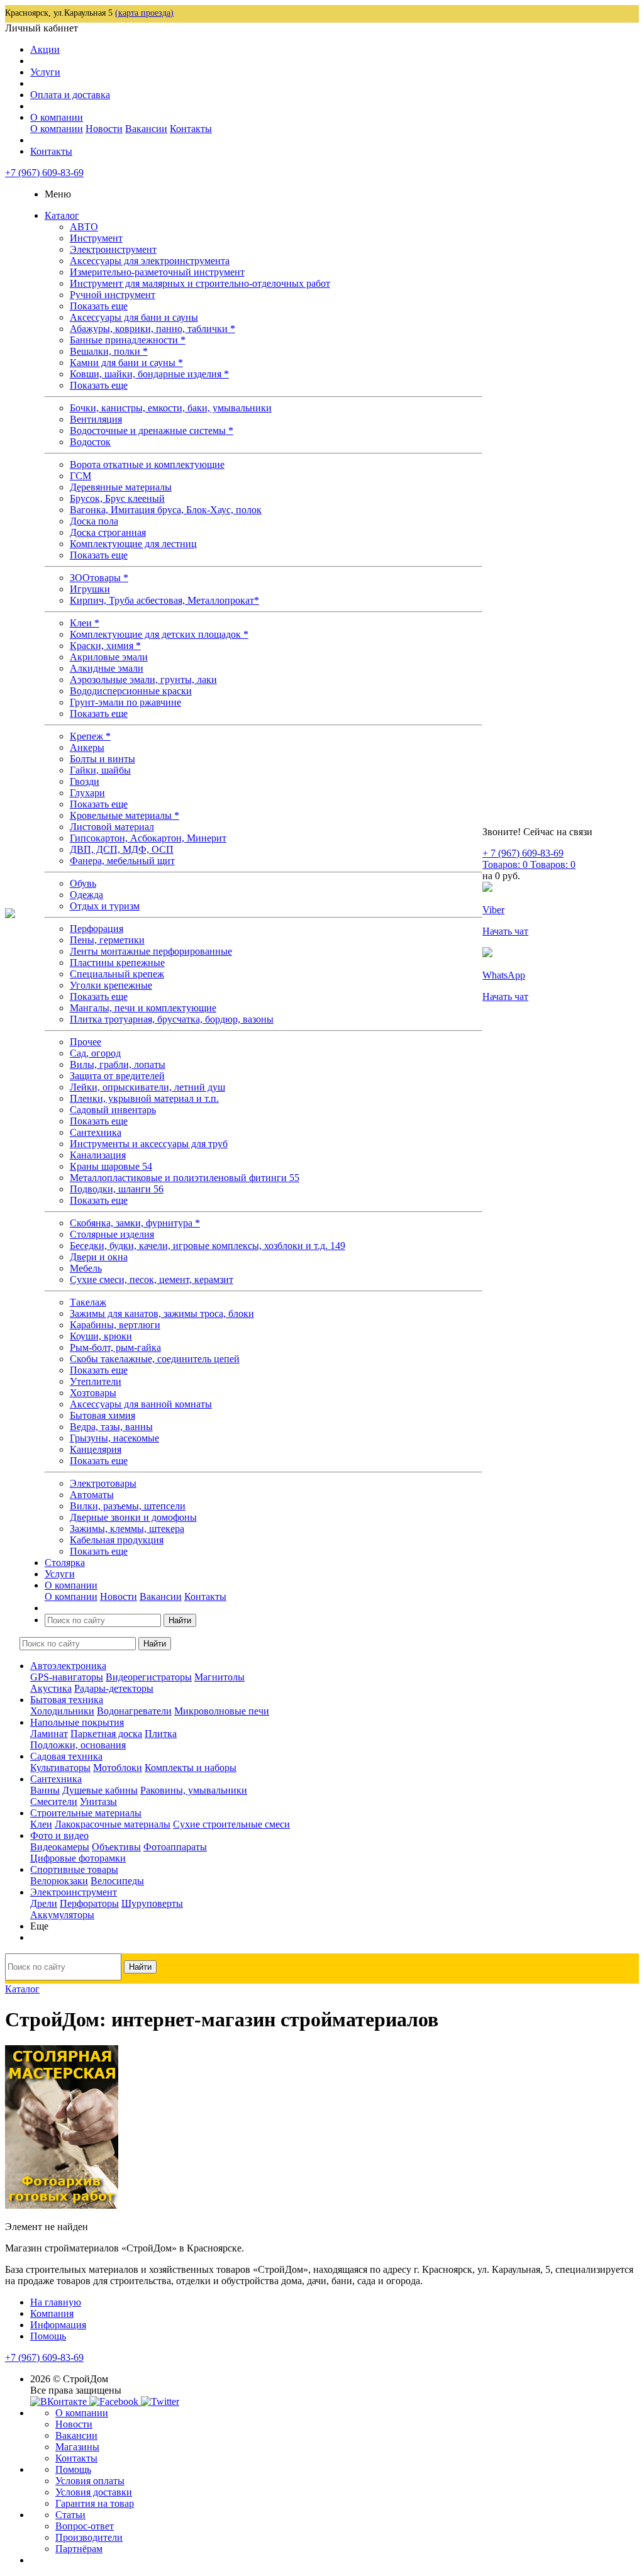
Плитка (161, 1734)
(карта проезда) (144, 13)
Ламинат (49, 1734)
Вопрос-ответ (85, 2526)
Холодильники (62, 1711)
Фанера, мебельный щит (122, 861)
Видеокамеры (60, 1847)
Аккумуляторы (62, 1915)
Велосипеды (117, 1881)
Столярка (65, 1563)
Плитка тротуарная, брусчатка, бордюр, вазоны (172, 1019)
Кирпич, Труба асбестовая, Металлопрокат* (164, 600)
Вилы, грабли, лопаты (118, 1064)
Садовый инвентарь (113, 1110)
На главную (56, 2302)
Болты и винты (103, 759)
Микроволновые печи (222, 1711)
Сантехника (96, 1132)
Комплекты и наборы (191, 1768)
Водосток (90, 442)
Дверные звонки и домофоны (133, 1517)
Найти (180, 1620)
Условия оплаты (90, 2481)
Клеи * (85, 623)
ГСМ (80, 476)
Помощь (48, 2336)
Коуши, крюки (101, 1336)
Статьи (70, 2515)
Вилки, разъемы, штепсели (128, 1506)
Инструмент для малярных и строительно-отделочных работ (200, 283)
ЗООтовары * (99, 578)
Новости (104, 129)
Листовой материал (112, 827)
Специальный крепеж (117, 974)
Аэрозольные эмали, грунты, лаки (143, 680)
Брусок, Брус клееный (117, 498)
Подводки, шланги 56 (117, 1189)
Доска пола (94, 521)
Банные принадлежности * (128, 340)
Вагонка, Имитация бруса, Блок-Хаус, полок (166, 510)
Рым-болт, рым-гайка (115, 1347)
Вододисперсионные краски (131, 691)
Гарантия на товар (95, 2503)
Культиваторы (60, 1768)
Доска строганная (108, 532)
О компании (57, 117)
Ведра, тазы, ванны (111, 1427)
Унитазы (98, 1802)
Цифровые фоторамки (78, 1858)
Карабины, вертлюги (115, 1325)
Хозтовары (93, 1393)
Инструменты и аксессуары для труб (149, 1144)
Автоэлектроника (68, 1666)
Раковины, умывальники (194, 1790)
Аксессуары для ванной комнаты (141, 1404)
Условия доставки (94, 2492)
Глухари (87, 793)
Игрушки (90, 589)
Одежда (86, 895)
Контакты (191, 129)
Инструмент (96, 238)
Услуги (45, 72)
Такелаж (88, 1302)
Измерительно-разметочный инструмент (157, 272)
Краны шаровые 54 (111, 1166)
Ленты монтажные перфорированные (151, 951)
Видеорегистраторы (149, 1677)
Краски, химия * (105, 646)
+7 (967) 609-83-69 (44, 173)
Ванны (45, 1790)
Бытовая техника (67, 1700)
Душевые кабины (100, 1790)
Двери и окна (99, 1257)
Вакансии (146, 129)
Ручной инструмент (113, 295)
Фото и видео (59, 1835)
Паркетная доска (106, 1734)
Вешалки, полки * (109, 351)
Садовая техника (66, 1756)
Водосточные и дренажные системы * (152, 430)
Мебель (86, 1268)
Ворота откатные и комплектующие (147, 464)
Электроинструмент (113, 249)
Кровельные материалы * (125, 815)
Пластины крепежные (117, 963)
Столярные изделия (112, 1234)
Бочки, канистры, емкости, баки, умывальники (171, 408)
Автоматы (92, 1495)
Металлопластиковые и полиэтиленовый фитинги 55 (185, 1178)
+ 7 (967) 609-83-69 (523, 853)
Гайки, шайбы (100, 770)
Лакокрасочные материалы (113, 1824)
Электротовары (103, 1483)
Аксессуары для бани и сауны (134, 317)
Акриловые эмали (109, 657)
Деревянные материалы (121, 487)
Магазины (77, 2447)
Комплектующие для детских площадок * (159, 634)
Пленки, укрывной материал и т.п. (144, 1098)
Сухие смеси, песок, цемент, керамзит (152, 1280)
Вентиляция (96, 419)
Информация (58, 2325)
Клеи (41, 1824)
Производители (89, 2537)
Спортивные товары (74, 1869)
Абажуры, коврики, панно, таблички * (153, 329)
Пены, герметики (107, 940)
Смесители (54, 1802)
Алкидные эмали (107, 668)
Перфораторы (89, 1903)
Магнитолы (219, 1677)
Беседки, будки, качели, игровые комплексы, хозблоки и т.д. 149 (208, 1246)
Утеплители (96, 1381)
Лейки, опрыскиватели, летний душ (147, 1087)
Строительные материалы (86, 1813)
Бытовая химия (103, 1415)
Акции (45, 49)
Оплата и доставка (70, 95)
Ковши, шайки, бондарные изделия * (149, 374)
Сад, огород (95, 1053)
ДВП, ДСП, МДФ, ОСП (122, 849)
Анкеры (87, 747)
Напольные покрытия (77, 1722)
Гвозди (85, 781)
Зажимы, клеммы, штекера (127, 1529)
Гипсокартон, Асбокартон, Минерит (148, 838)
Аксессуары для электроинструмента (150, 261)
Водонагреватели (134, 1711)
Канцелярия (96, 1449)
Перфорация (97, 929)
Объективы (116, 1847)
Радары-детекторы (114, 1688)
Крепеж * (90, 736)
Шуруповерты (152, 1903)
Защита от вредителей (117, 1076)
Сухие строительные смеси (231, 1824)
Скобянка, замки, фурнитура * (135, 1223)
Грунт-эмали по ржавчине (125, 702)
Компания (52, 2313)
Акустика (51, 1688)
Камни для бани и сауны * (126, 363)
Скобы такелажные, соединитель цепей (155, 1359)
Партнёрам (79, 2549)
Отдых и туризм (105, 906)
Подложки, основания (78, 1745)
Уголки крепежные (111, 985)
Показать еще (99, 306)
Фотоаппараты (175, 1847)
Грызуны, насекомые (114, 1438)
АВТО (84, 227)
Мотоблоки (118, 1768)
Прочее (86, 1042)
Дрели (44, 1903)
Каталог (62, 215)
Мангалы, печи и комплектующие (143, 1008)
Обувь (83, 883)
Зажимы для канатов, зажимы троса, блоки (162, 1313)
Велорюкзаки (59, 1881)
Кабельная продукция (117, 1540)
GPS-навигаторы (67, 1677)
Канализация (98, 1155)
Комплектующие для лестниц (133, 544)
